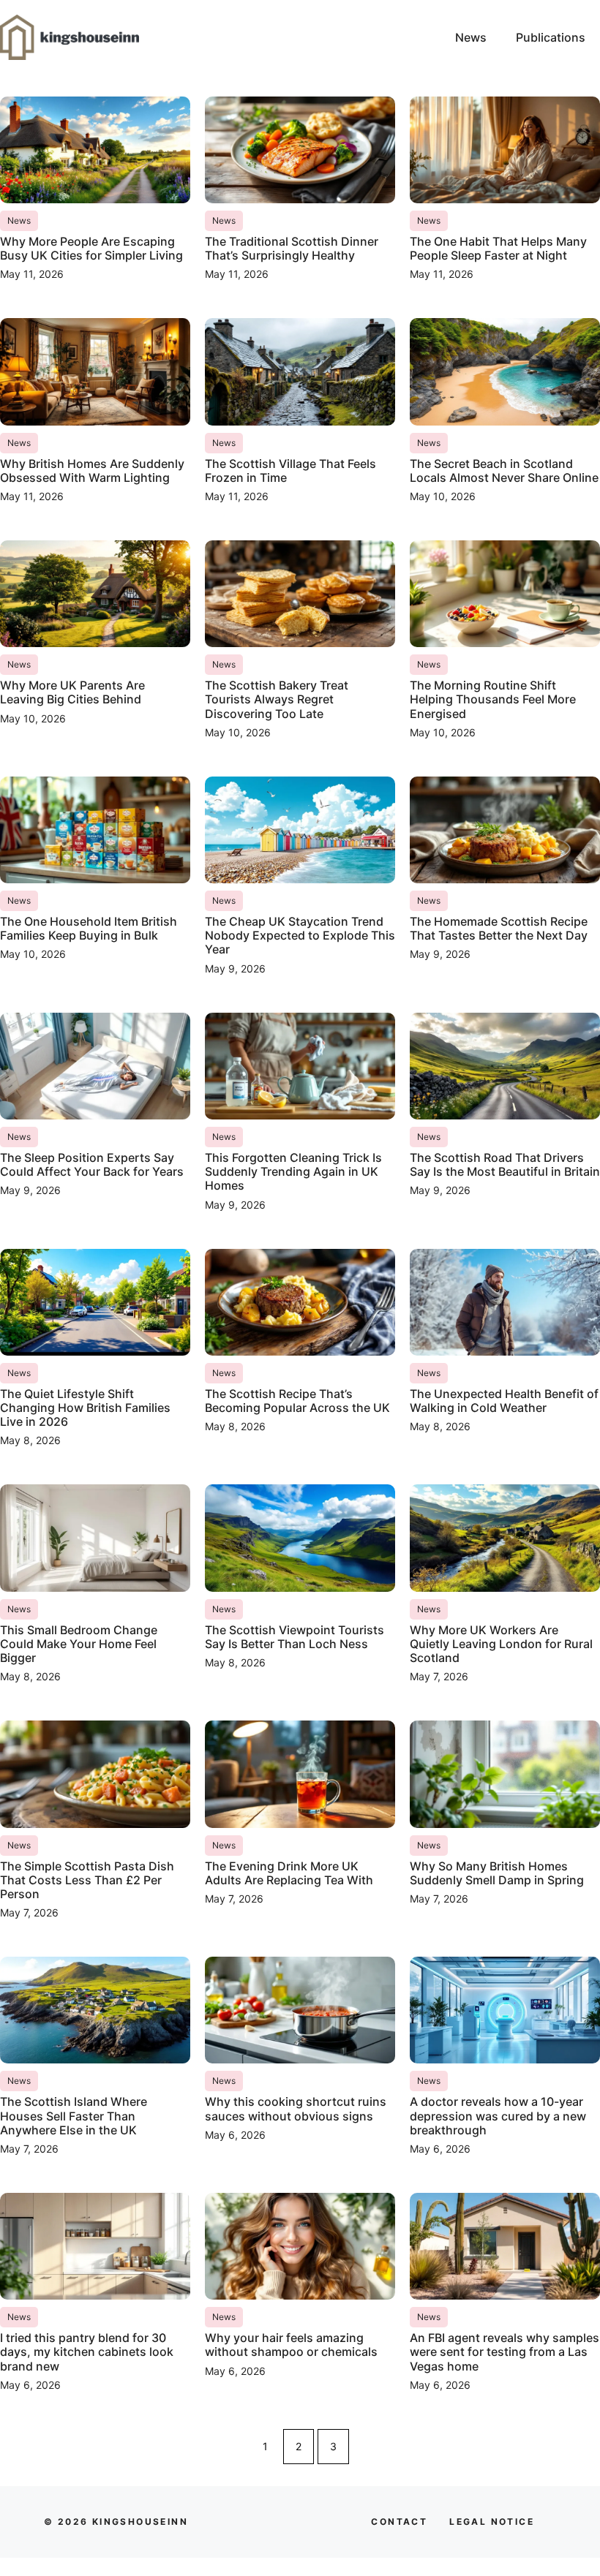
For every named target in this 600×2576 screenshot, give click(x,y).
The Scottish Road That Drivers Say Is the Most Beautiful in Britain (505, 1164)
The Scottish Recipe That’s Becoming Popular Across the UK (297, 1401)
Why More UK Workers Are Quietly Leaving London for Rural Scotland (501, 1644)
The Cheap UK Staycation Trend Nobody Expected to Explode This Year (300, 935)
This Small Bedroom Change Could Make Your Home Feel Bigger (79, 1644)
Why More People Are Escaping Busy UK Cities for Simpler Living (91, 248)
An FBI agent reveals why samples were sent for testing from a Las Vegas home (505, 2352)
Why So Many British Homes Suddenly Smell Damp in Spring (497, 1873)
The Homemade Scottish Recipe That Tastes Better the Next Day (499, 928)
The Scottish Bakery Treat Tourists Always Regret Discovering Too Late (277, 699)
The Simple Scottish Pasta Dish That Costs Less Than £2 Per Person (87, 1880)
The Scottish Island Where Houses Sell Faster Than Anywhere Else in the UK (74, 2115)
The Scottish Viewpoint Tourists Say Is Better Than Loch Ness (295, 1637)
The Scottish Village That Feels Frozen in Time (290, 471)
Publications (551, 37)
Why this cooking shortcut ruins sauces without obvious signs (296, 2108)
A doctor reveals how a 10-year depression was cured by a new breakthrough (498, 2115)
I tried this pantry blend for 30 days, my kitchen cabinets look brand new (87, 2352)
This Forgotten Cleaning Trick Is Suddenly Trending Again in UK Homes (293, 1171)
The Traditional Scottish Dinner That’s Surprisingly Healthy (292, 248)
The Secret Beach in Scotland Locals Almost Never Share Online (504, 471)
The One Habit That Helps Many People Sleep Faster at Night (498, 248)
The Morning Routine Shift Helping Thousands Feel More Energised (493, 699)
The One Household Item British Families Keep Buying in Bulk (89, 928)
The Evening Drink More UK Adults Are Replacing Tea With (289, 1873)
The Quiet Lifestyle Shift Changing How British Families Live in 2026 (85, 1408)
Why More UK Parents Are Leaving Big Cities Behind (72, 692)
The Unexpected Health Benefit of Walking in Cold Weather (504, 1401)
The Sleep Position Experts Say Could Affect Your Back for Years (92, 1164)
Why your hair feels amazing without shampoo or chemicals (291, 2345)
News (471, 37)
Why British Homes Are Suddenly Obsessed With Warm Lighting (92, 471)
